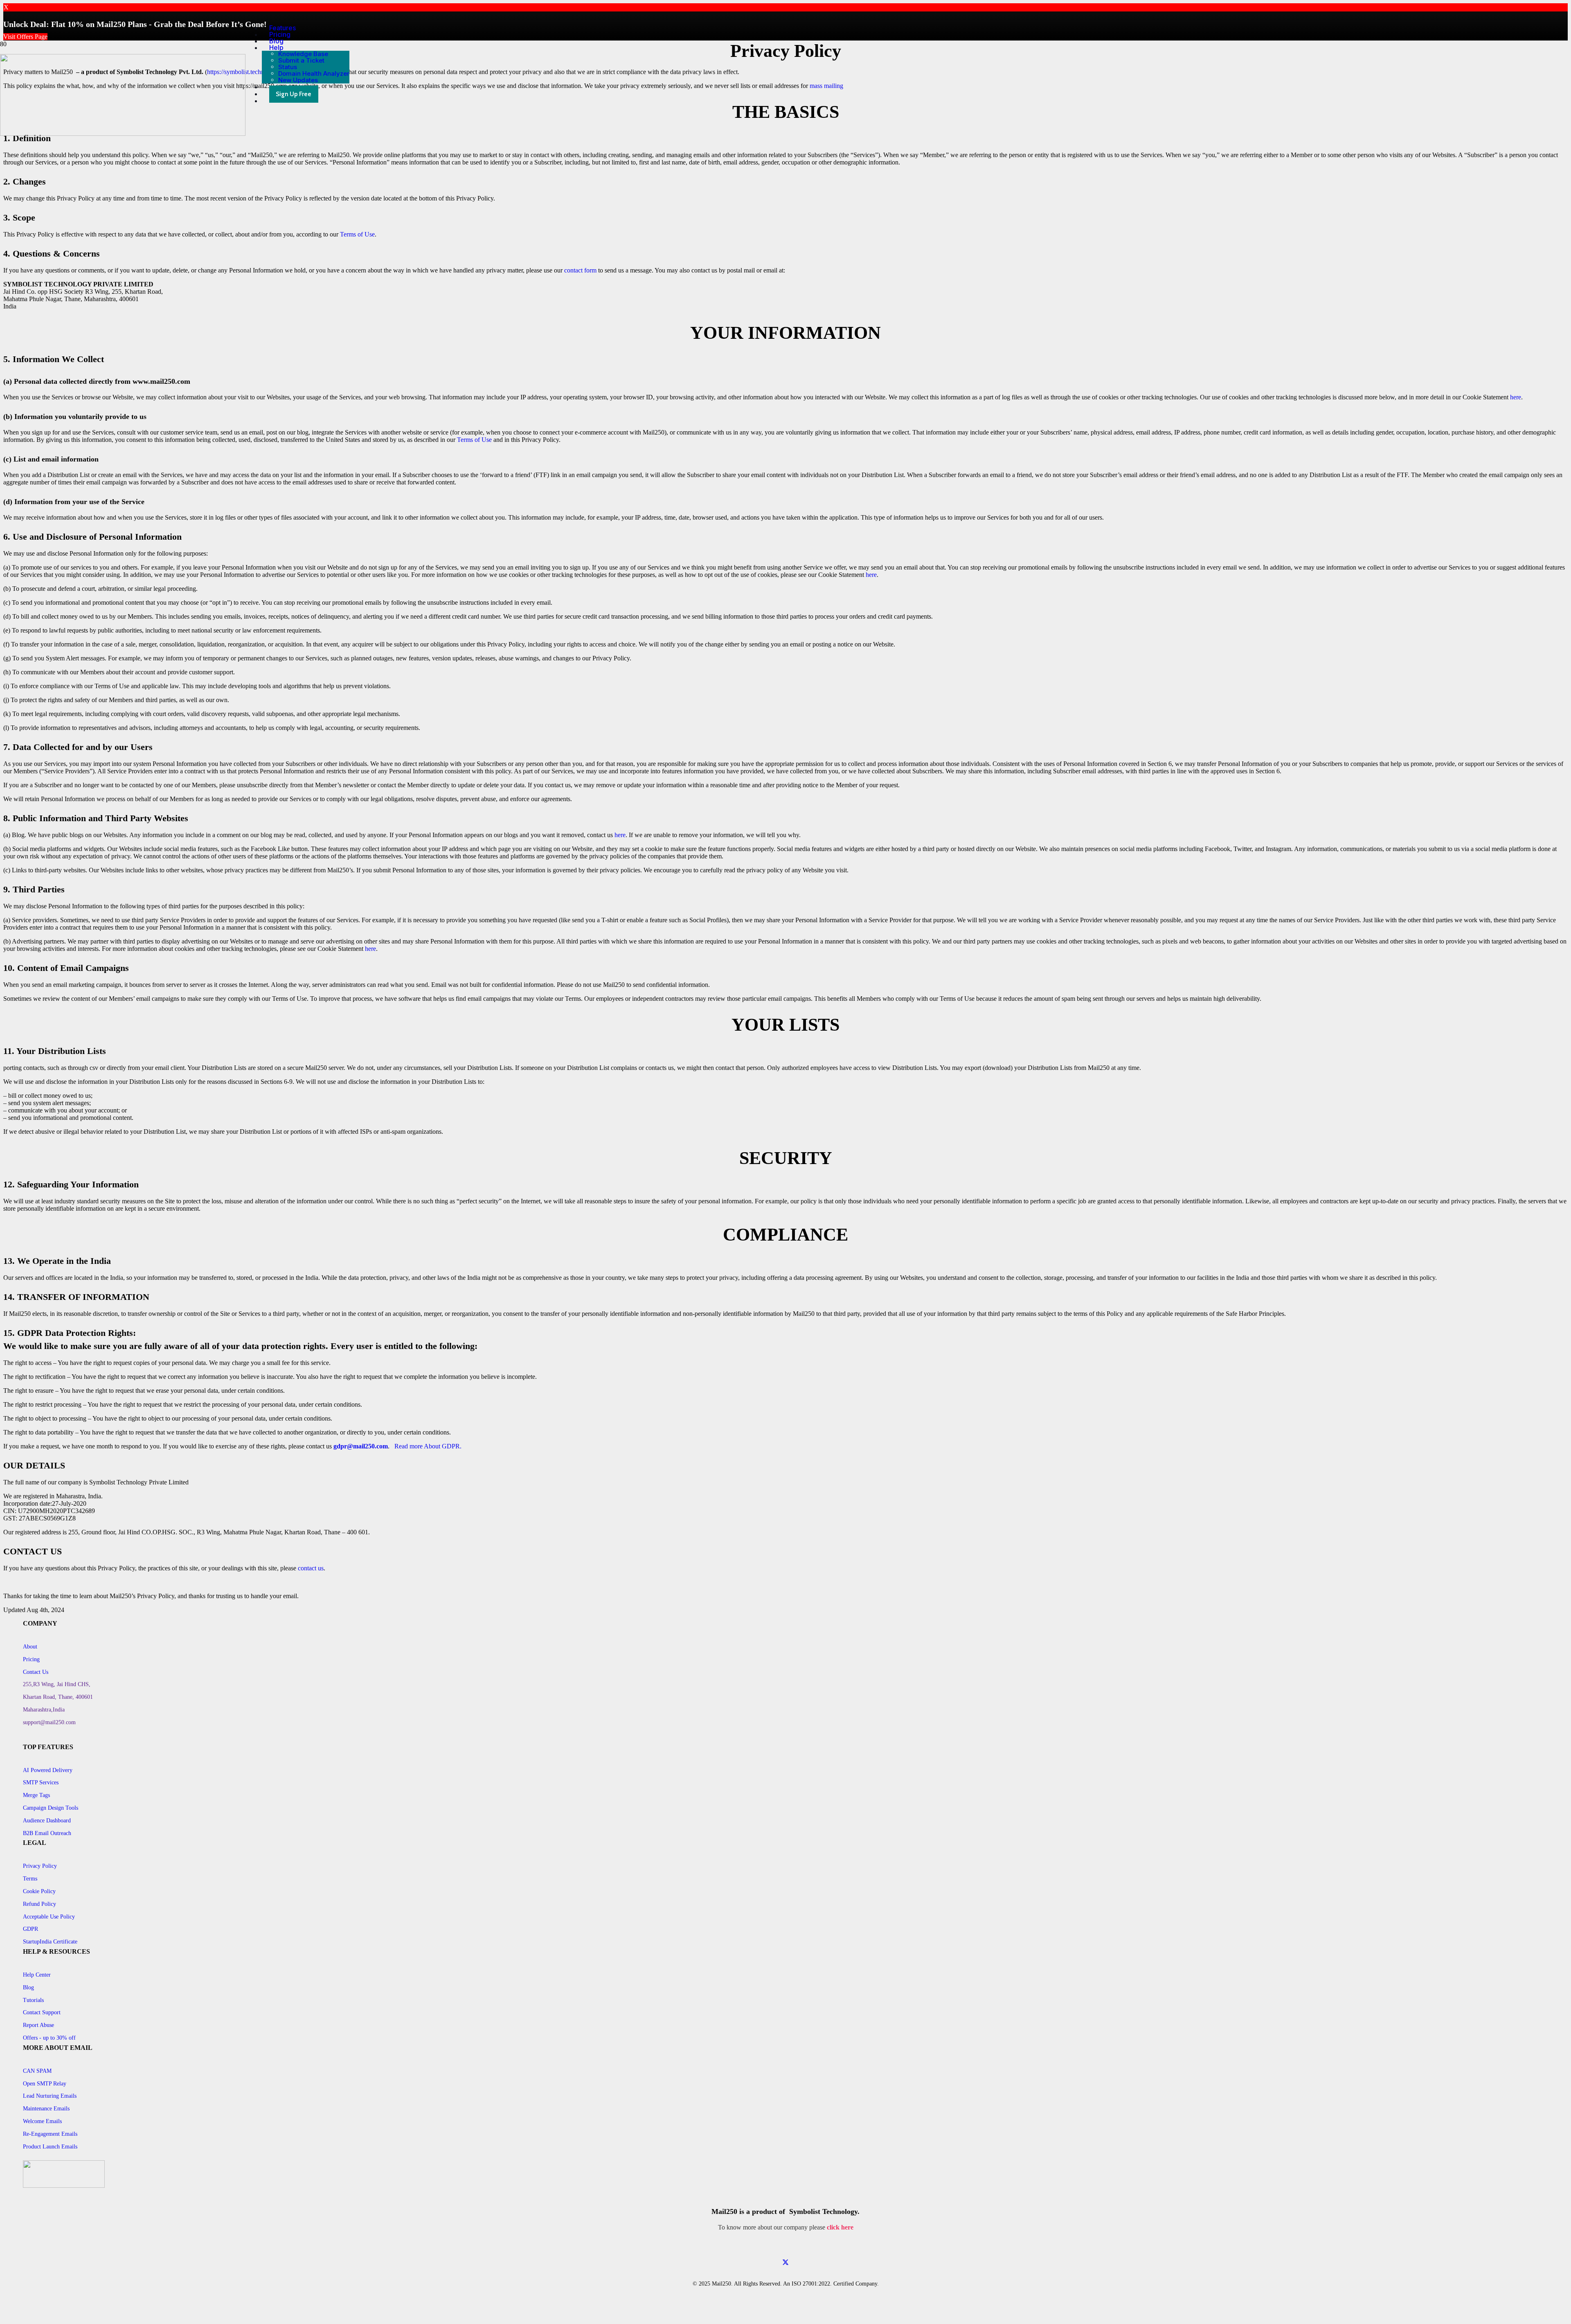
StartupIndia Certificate (50, 1942)
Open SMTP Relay (45, 2084)
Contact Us (36, 1672)
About (30, 1647)
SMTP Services (41, 1782)
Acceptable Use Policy (49, 1917)
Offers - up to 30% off (49, 2038)
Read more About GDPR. (428, 1446)
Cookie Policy (39, 1891)
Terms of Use (357, 234)
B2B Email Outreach (47, 1833)
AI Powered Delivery (48, 1770)
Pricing (31, 1659)
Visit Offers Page (25, 37)
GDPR (30, 1929)
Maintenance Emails (46, 2109)
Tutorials (33, 2000)
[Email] (785, 2248)
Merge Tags (36, 1795)
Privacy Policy (40, 1866)
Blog (28, 1987)
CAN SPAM (37, 2071)
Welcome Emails (42, 2121)
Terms (30, 1879)
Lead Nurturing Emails (50, 2096)
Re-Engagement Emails (50, 2134)
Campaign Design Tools (51, 1808)
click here (840, 2227)
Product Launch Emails (50, 2147)
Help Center (37, 1975)
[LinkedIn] (785, 2270)
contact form (580, 270)
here (1516, 397)
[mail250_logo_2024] (123, 134)
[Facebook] (785, 2255)
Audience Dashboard (47, 1821)
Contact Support (42, 2012)
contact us (311, 1568)
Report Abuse (38, 2025)
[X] (785, 2263)
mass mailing (826, 86)
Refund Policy (39, 1904)
